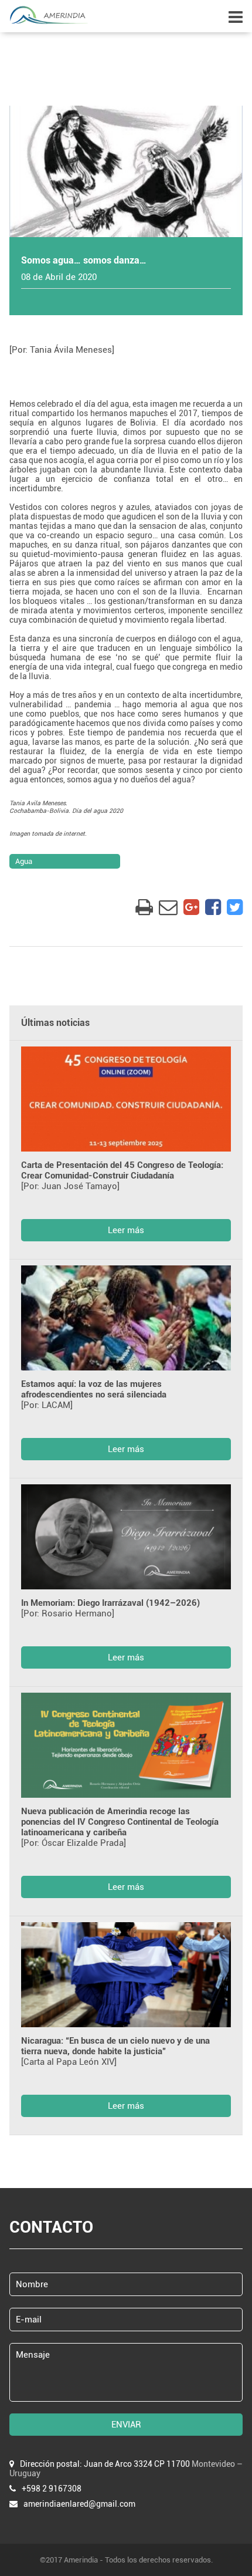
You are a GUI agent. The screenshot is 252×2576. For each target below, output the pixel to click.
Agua (24, 861)
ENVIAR (126, 2425)
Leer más (126, 1230)
